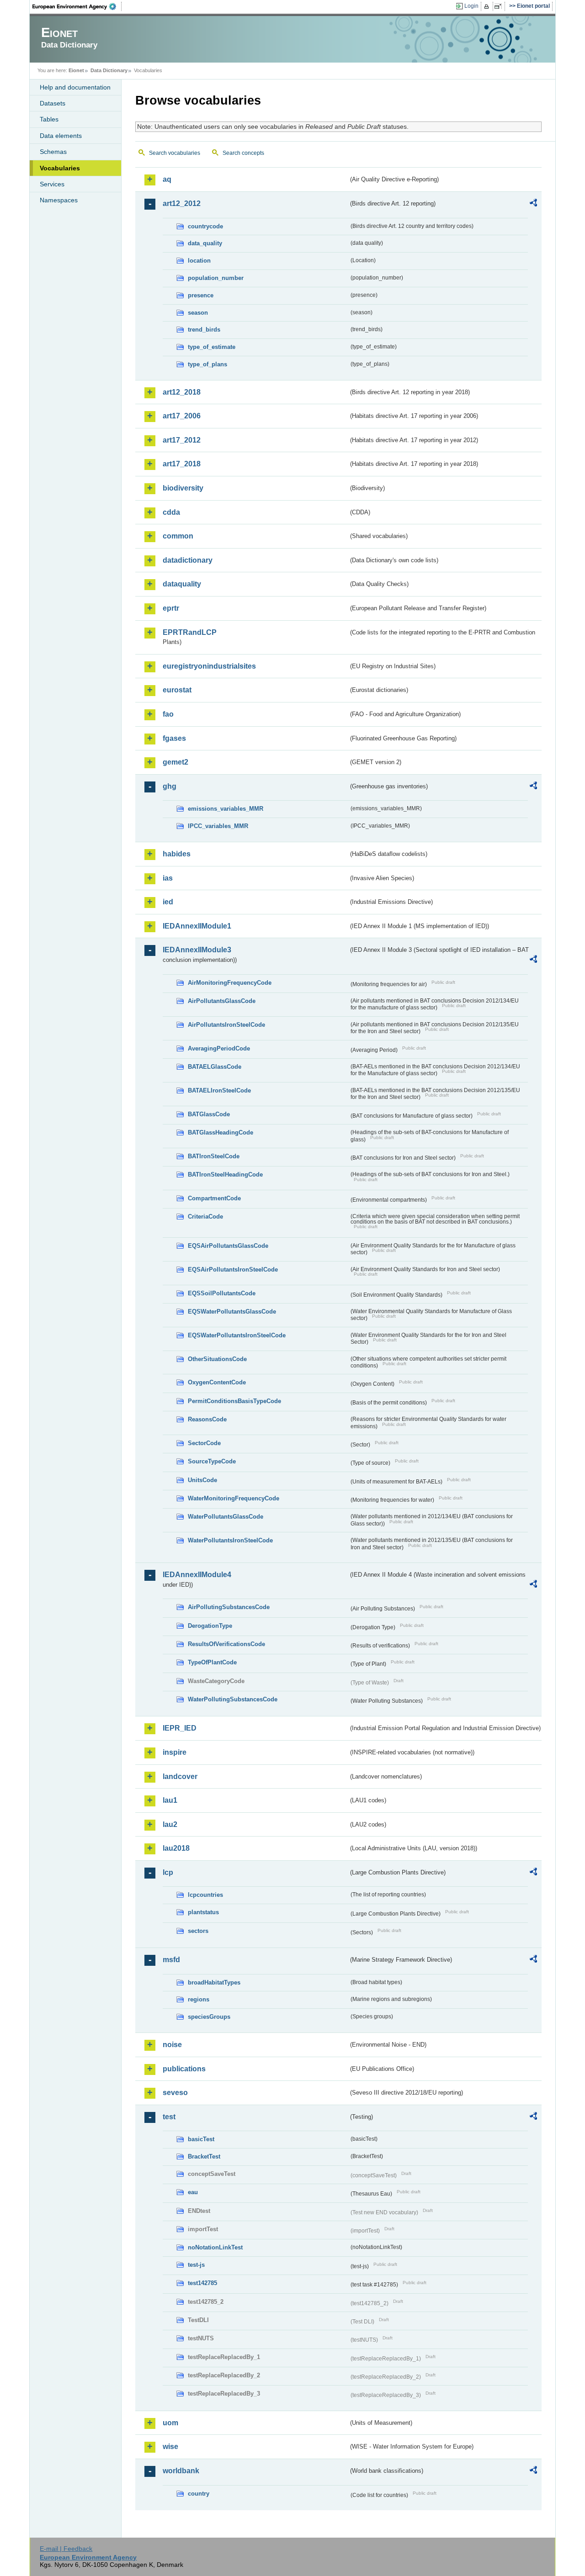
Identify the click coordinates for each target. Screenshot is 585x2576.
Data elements (61, 136)
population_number (216, 278)
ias (168, 878)
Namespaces (59, 200)
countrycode (205, 226)
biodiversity (183, 488)
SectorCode (204, 1443)
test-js (196, 2265)
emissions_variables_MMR (226, 809)
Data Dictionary (109, 70)
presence (201, 295)
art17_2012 (182, 440)
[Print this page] (488, 6)
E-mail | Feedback (66, 2549)
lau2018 (176, 1848)
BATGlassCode (209, 1114)
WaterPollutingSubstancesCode (233, 1699)
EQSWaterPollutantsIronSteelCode (237, 1335)
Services (52, 184)
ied (168, 902)
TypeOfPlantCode (212, 1662)
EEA (77, 6)
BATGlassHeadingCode (221, 1132)
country (199, 2494)
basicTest (201, 2139)
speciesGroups (209, 2017)
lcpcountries (205, 1895)
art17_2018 (182, 464)
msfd (171, 1960)
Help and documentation (75, 87)
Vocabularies (60, 168)
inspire (175, 1752)
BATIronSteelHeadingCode (225, 1175)
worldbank (181, 2471)
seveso (175, 2093)
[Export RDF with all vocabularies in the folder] (533, 204)
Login (471, 6)
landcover (180, 1776)
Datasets (53, 103)
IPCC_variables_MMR (218, 826)
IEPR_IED (180, 1728)
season (198, 313)
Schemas (53, 152)
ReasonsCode (207, 1419)
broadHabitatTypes (214, 1982)
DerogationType (210, 1626)
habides (177, 854)
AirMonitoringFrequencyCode (230, 983)
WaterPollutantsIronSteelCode (230, 1540)
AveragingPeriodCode (219, 1048)
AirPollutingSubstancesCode (229, 1607)
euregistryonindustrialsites (209, 666)
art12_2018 (182, 392)
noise (172, 2045)
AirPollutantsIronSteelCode (226, 1025)
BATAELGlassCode (215, 1067)
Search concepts (243, 153)
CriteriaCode (205, 1217)
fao (168, 714)
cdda (171, 512)
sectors (198, 1931)
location (199, 261)
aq (167, 179)
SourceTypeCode (212, 1461)
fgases (174, 738)
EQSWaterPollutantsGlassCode (232, 1312)
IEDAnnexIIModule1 (197, 926)
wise (170, 2447)
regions (199, 1999)
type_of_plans (207, 364)
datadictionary (188, 560)
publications (184, 2069)
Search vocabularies (175, 153)
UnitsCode (202, 1480)
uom (170, 2423)
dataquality (182, 584)
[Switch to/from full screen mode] (500, 6)
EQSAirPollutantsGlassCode (228, 1246)
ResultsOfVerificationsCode (226, 1644)
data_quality (205, 243)
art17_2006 (182, 416)
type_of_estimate (212, 347)
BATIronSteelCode (214, 1156)
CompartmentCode (214, 1198)
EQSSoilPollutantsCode (222, 1293)
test (169, 2117)
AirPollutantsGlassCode (222, 1001)
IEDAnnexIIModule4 (197, 1575)
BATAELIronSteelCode (219, 1090)
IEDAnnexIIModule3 (197, 950)
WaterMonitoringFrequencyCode (234, 1498)
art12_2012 (182, 203)
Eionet (76, 70)
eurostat (177, 690)
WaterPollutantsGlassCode (226, 1517)
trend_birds (204, 330)
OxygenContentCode (217, 1382)
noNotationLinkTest (215, 2247)
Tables (49, 119)
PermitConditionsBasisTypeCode (234, 1401)
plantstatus (203, 1912)
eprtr (171, 608)
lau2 (170, 1824)
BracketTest (204, 2156)
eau (193, 2192)
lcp (168, 1872)
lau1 (170, 1800)
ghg (170, 786)
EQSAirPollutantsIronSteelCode (233, 1270)
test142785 (202, 2283)
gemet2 (175, 762)
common (178, 536)
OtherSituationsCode (217, 1359)
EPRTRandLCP (190, 632)
